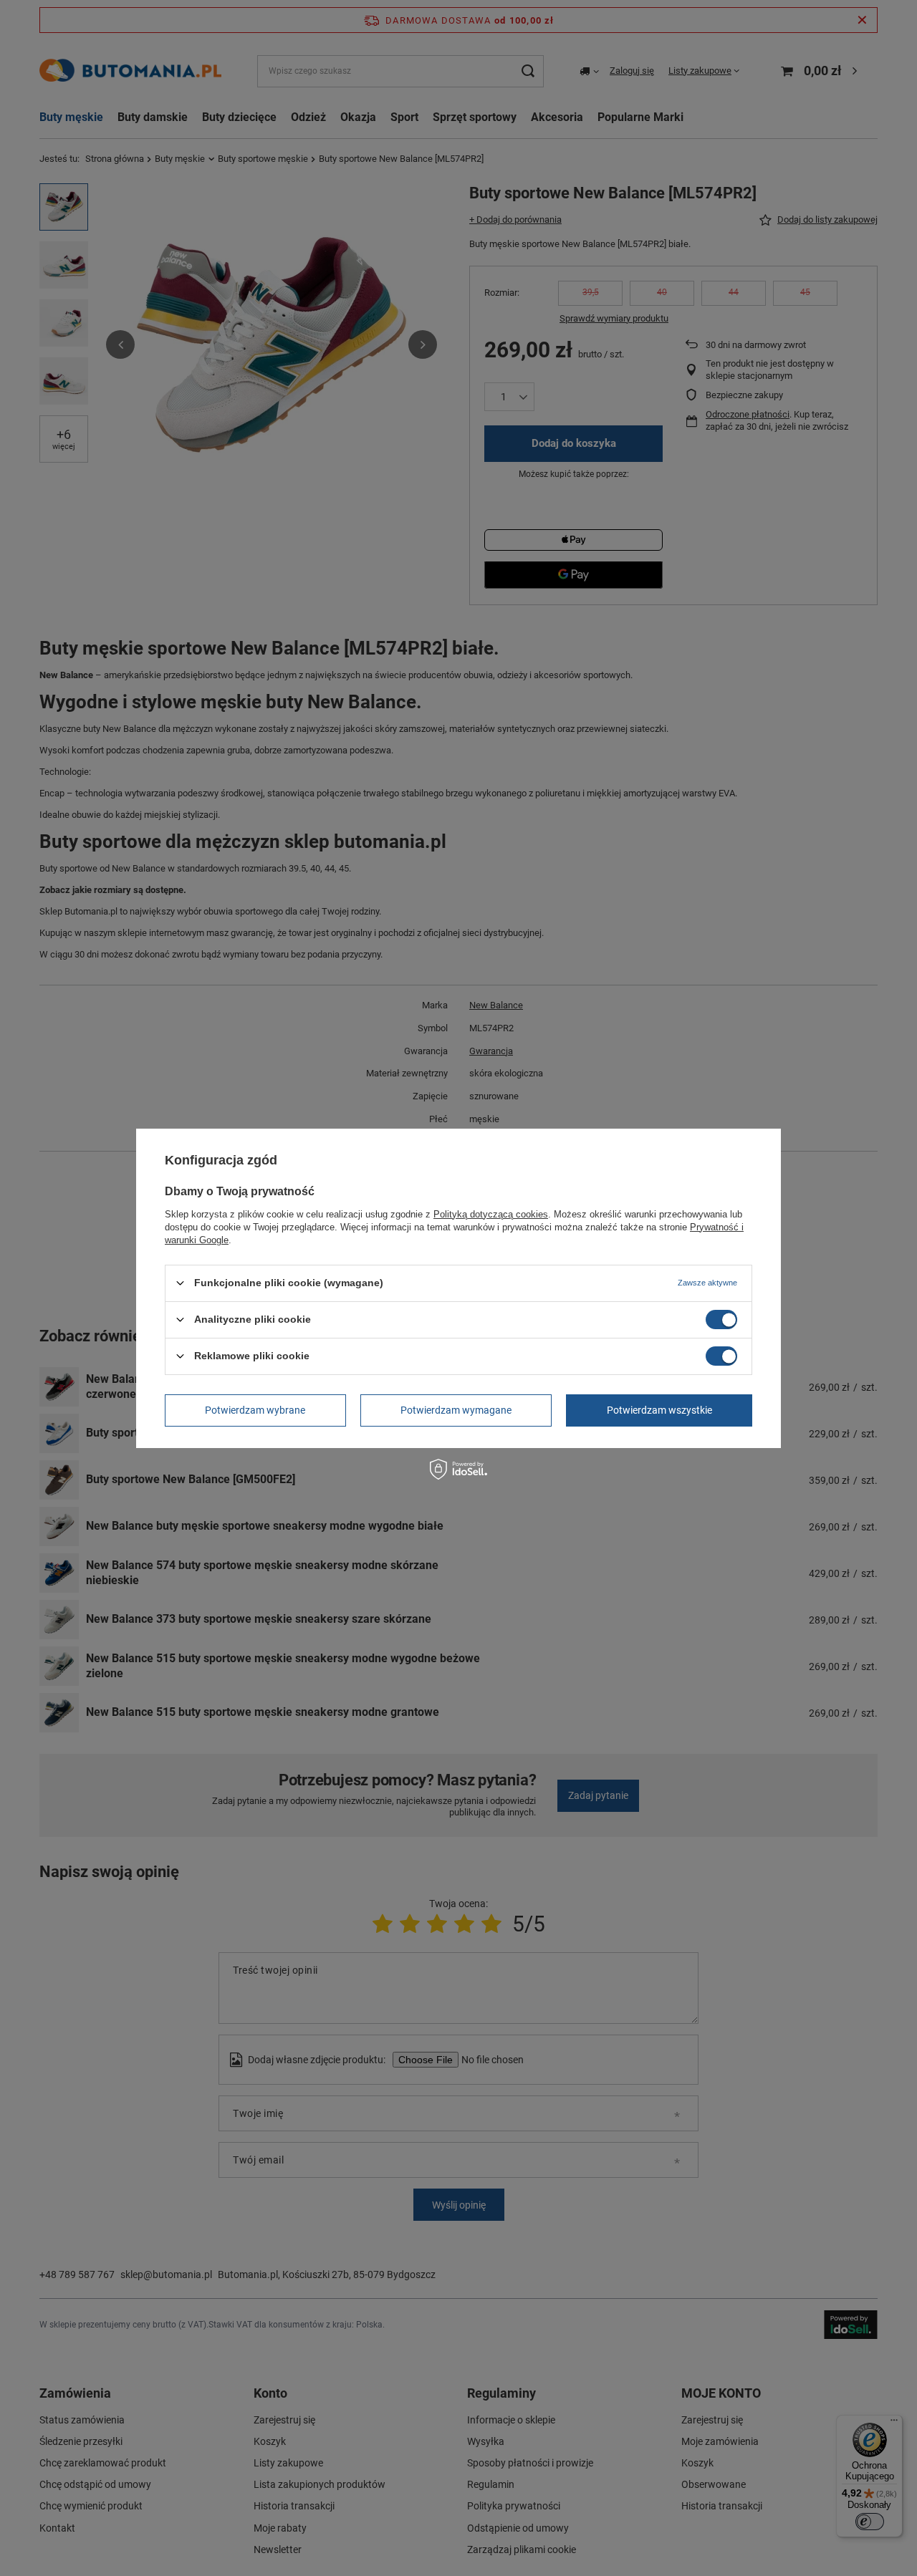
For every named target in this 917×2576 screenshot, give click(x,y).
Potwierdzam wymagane (456, 1410)
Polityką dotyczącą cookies (491, 1214)
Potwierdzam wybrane (255, 1410)
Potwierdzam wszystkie (659, 1410)
